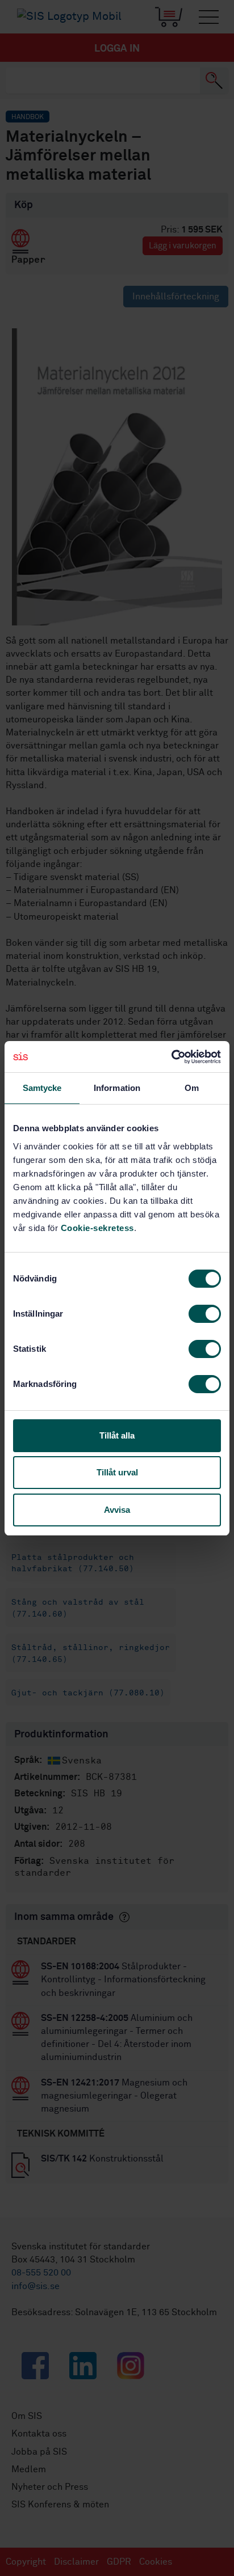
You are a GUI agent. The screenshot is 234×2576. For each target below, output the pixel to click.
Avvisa (117, 1510)
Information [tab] (117, 1088)
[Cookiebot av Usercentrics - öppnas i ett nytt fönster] (171, 1057)
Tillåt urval (117, 1472)
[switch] (205, 1314)
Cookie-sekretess (97, 1228)
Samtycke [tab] (42, 1088)
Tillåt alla (117, 1435)
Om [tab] (192, 1088)
